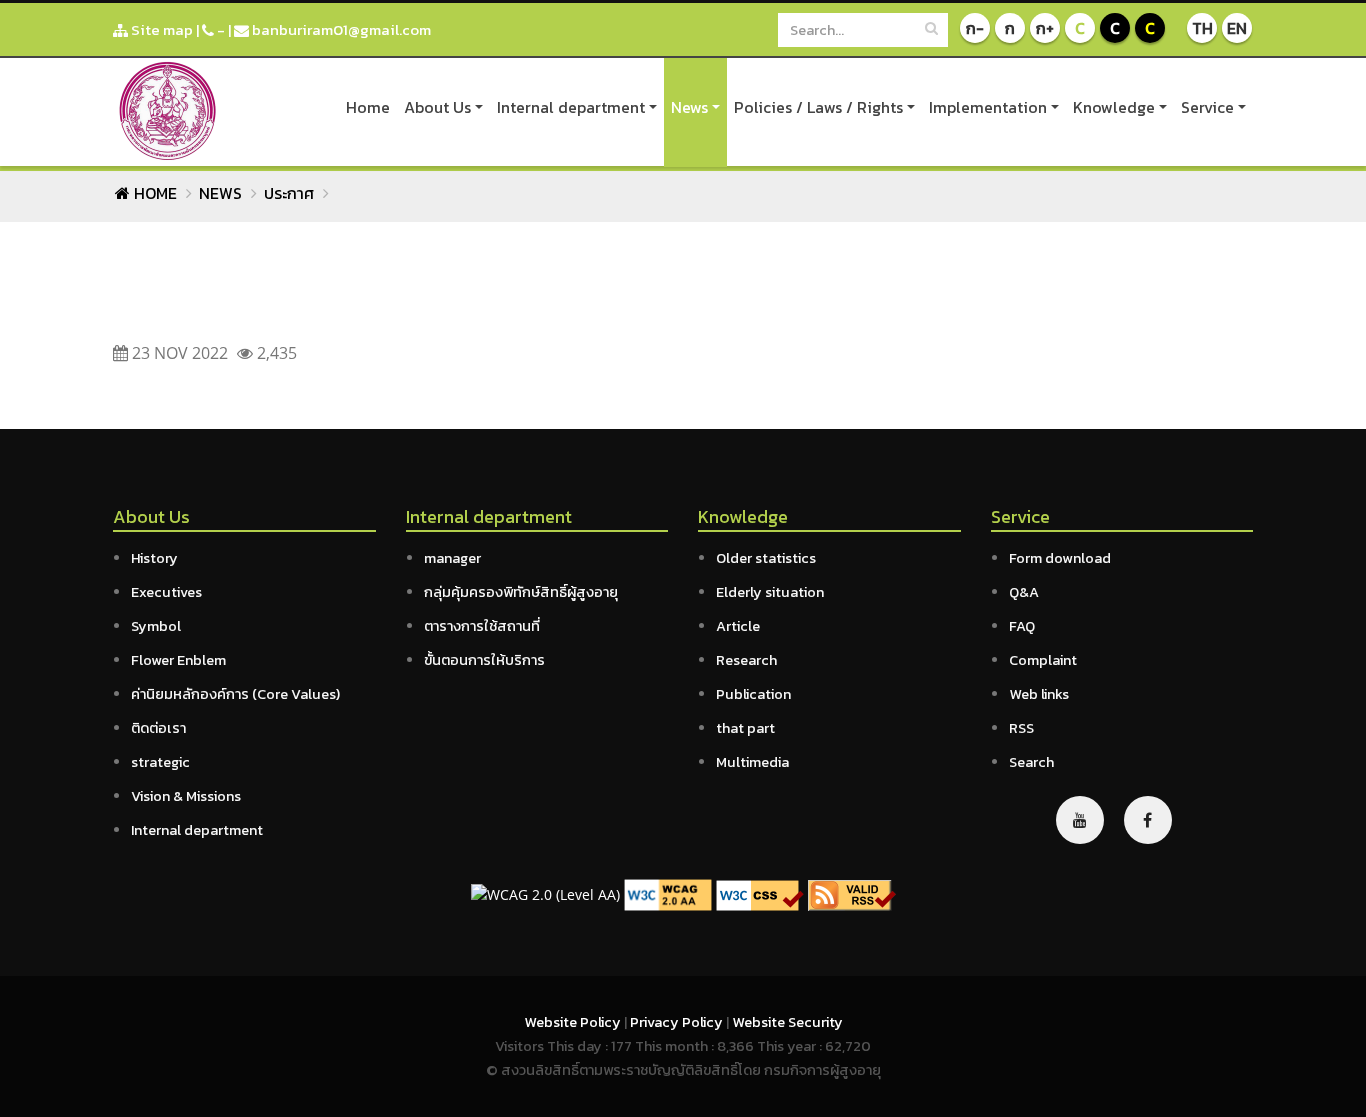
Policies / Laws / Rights (818, 107)
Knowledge (1114, 107)
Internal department (571, 107)
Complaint (1043, 660)
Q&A (1024, 592)
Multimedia (752, 762)
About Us (437, 107)
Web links (1039, 694)
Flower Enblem (178, 660)
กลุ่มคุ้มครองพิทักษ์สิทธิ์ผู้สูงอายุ (521, 592)
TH (1202, 28)
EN (1237, 28)
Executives (166, 592)
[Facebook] (1148, 820)
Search (1031, 762)
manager (452, 558)
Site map (160, 29)
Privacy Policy (678, 1022)
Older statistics (766, 558)
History (154, 558)
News (689, 107)
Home (368, 107)
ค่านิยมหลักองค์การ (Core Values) (235, 694)
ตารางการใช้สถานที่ (482, 626)
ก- (975, 28)
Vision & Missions (186, 796)
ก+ (1045, 28)
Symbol (156, 626)
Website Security (787, 1022)
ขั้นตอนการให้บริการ (484, 660)
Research (746, 660)
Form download (1060, 558)
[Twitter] (1080, 820)
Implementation (988, 107)
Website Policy (574, 1022)
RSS (1021, 728)
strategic (160, 762)
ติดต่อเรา (158, 728)
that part (745, 728)
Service (1207, 107)
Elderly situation (770, 592)
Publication (753, 694)
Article (738, 626)
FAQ (1022, 626)
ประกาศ (289, 193)
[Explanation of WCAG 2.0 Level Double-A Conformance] (668, 893)
